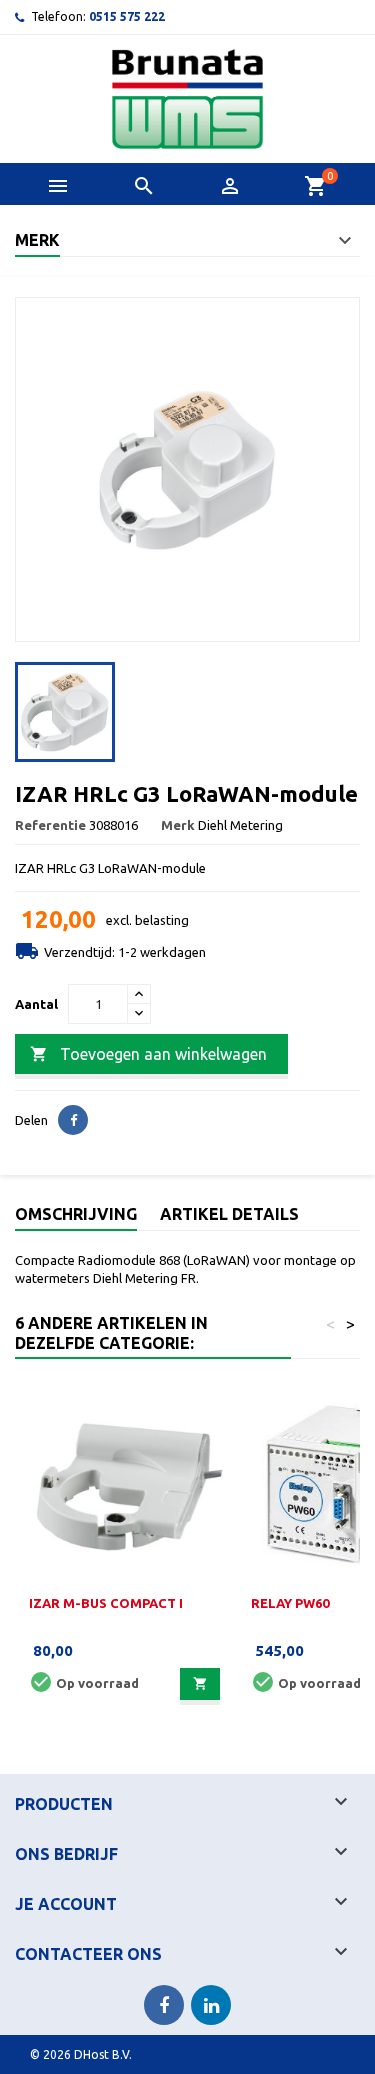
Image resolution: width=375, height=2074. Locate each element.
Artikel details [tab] (229, 1214)
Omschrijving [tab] (76, 1214)
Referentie (50, 825)
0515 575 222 (127, 16)
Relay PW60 (290, 1603)
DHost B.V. (103, 2054)
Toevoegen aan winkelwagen (148, 1054)
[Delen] (73, 1120)
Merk (178, 825)
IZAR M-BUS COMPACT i (106, 1603)
